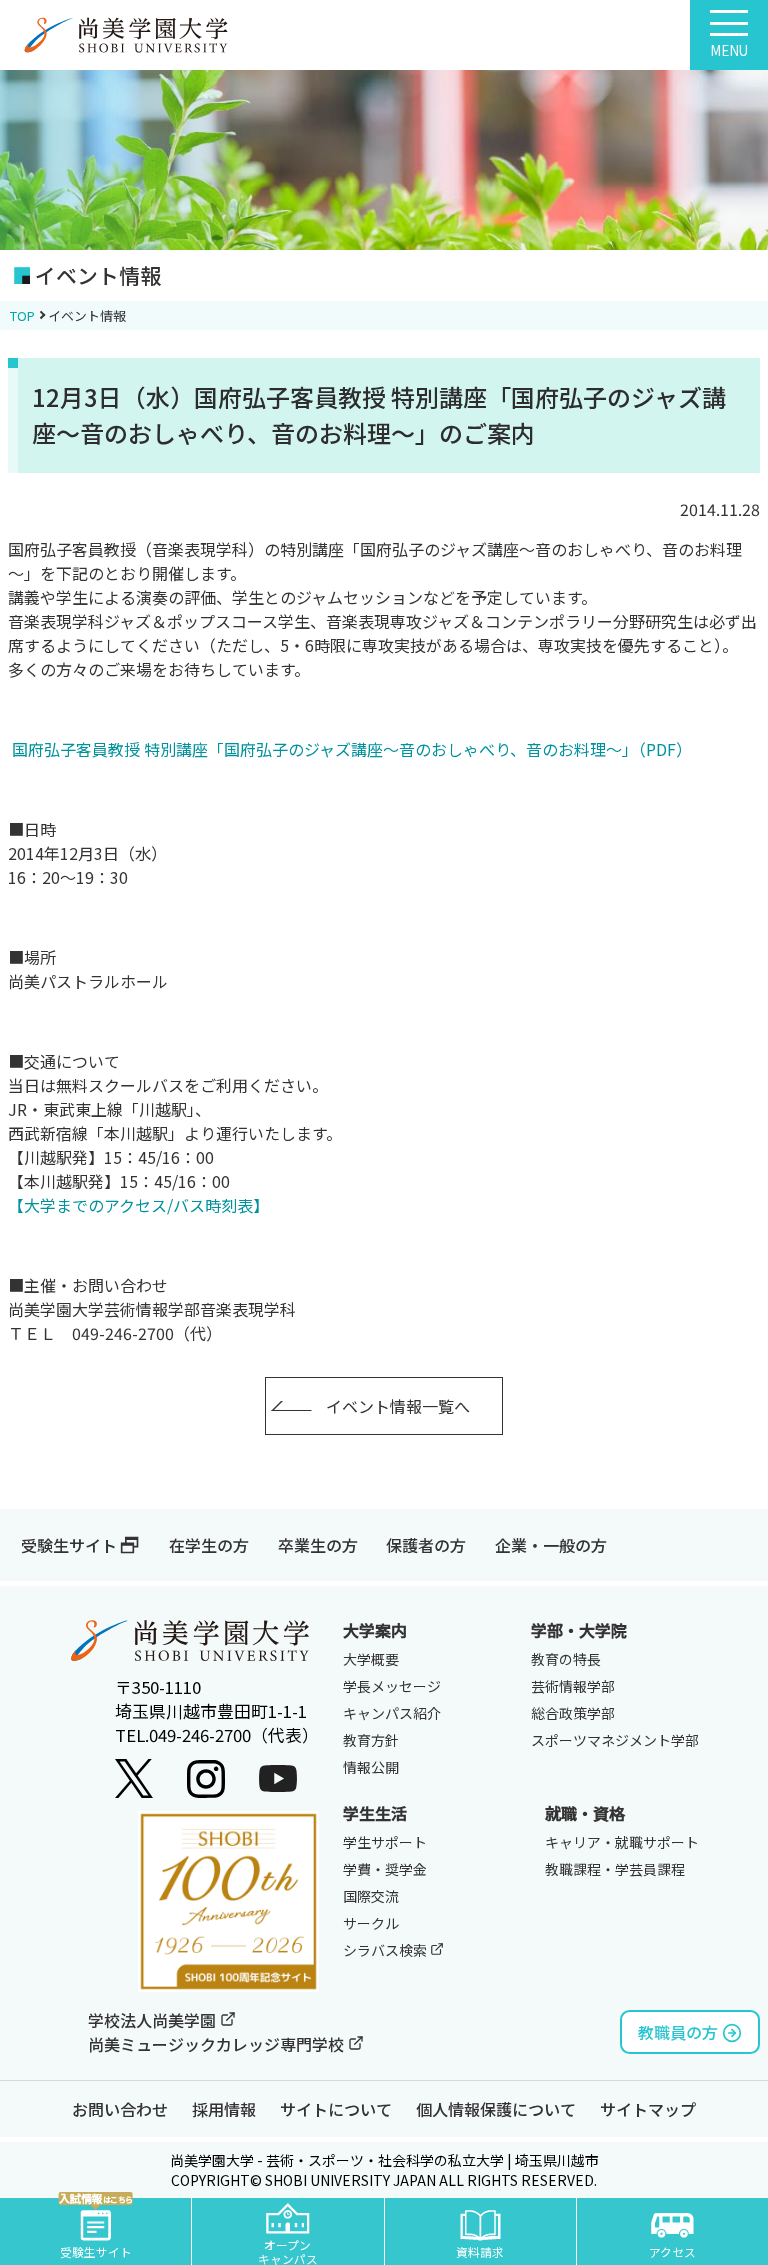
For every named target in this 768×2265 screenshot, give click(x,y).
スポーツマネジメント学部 (615, 1740)
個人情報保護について (496, 2109)
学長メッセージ (392, 1686)
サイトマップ (648, 2109)
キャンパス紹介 (392, 1713)
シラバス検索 (386, 1950)
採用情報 (224, 2109)
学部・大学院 (579, 1630)
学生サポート (385, 1842)
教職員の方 (678, 2032)
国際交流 (371, 1896)
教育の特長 (566, 1659)
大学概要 (371, 1659)
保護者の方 (426, 1545)
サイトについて (336, 2109)
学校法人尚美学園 (154, 2020)
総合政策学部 (573, 1713)
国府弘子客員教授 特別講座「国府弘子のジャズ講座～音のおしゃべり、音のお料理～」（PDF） (352, 749)
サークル (371, 1923)
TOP (22, 315)
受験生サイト (69, 1545)
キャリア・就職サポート (622, 1842)
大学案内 (375, 1630)
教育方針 (371, 1740)
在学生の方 (209, 1545)
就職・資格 (585, 1813)
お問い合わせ (120, 2109)
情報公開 (371, 1767)
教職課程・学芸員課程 (615, 1869)
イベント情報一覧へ (398, 1406)
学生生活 (375, 1813)
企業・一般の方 (551, 1545)
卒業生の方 (318, 1545)
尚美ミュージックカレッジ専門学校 (218, 2044)
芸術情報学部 (573, 1686)
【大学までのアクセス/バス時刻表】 (138, 1205)
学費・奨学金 (385, 1869)
